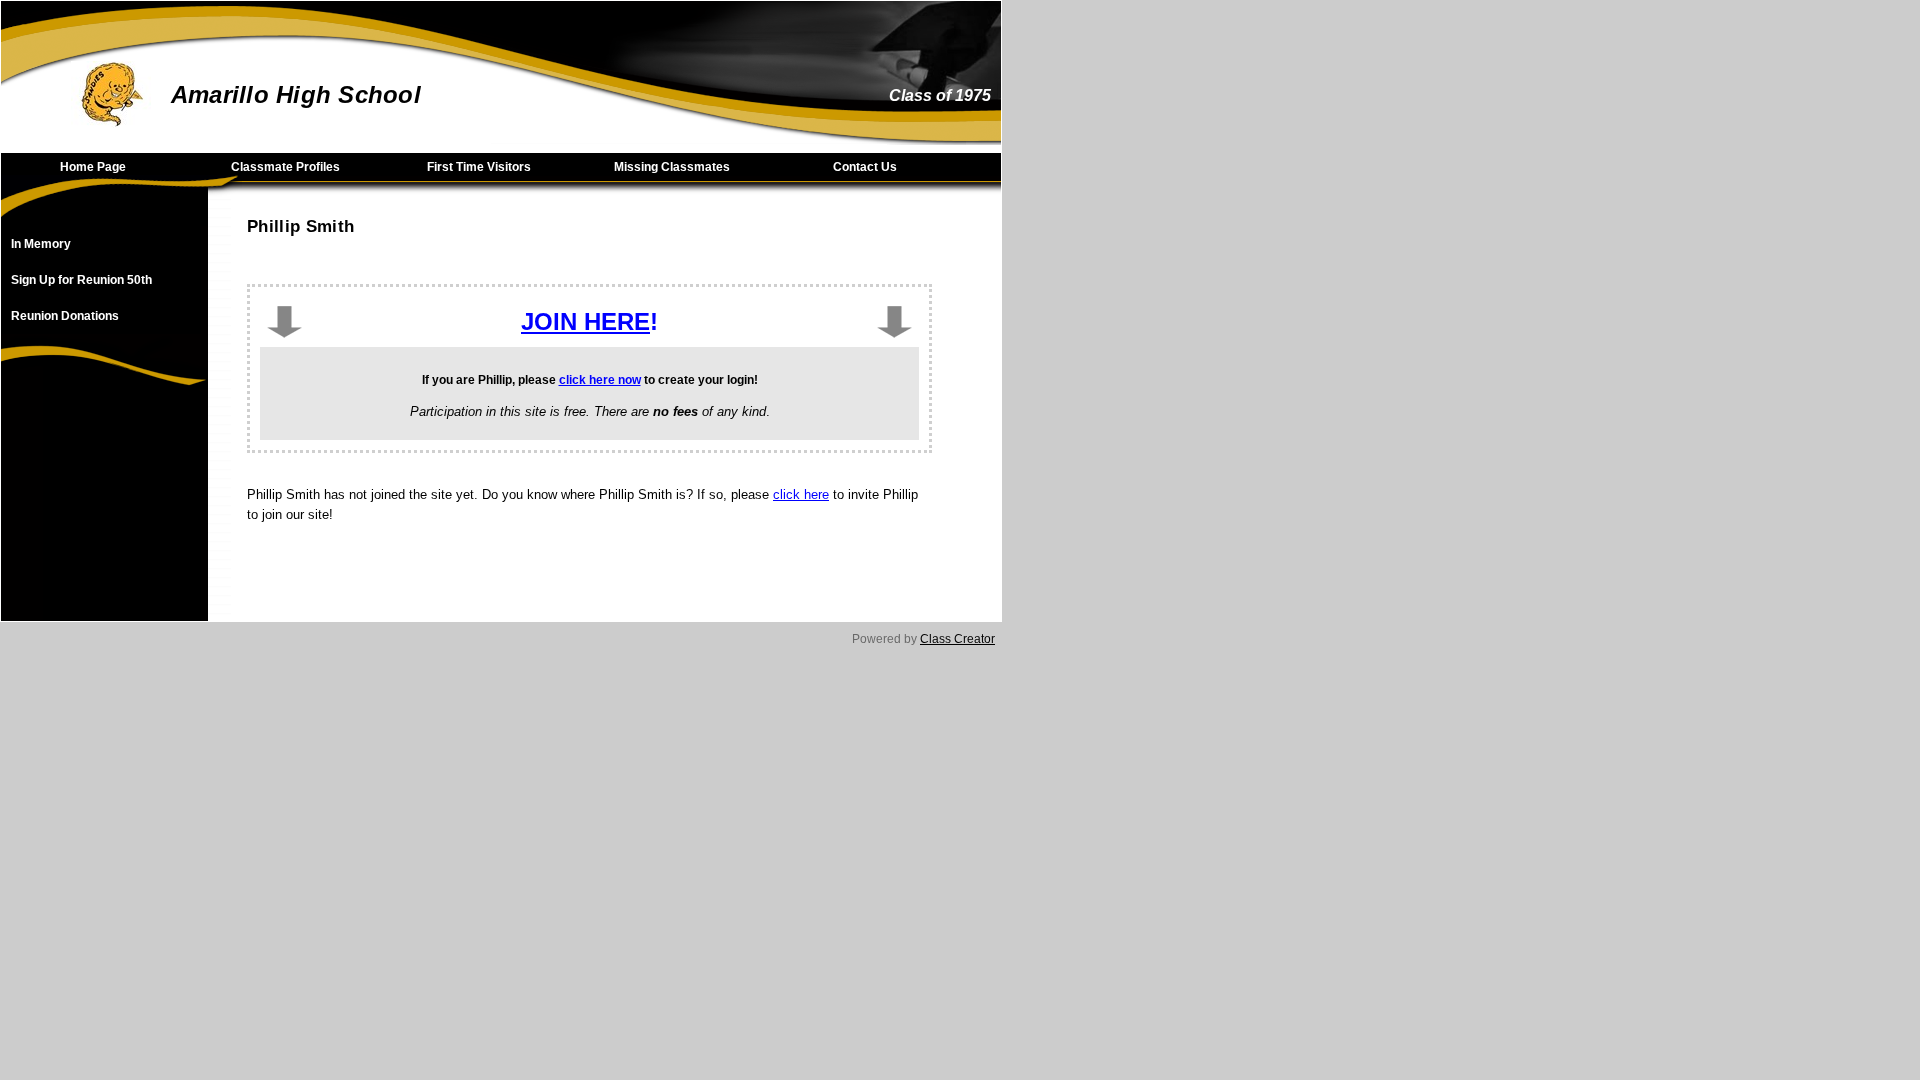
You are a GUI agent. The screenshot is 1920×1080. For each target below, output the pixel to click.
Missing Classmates (672, 167)
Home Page (93, 167)
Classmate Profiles (285, 167)
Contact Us (865, 167)
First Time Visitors (479, 167)
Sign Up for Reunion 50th (81, 280)
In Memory (41, 244)
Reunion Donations (65, 316)
